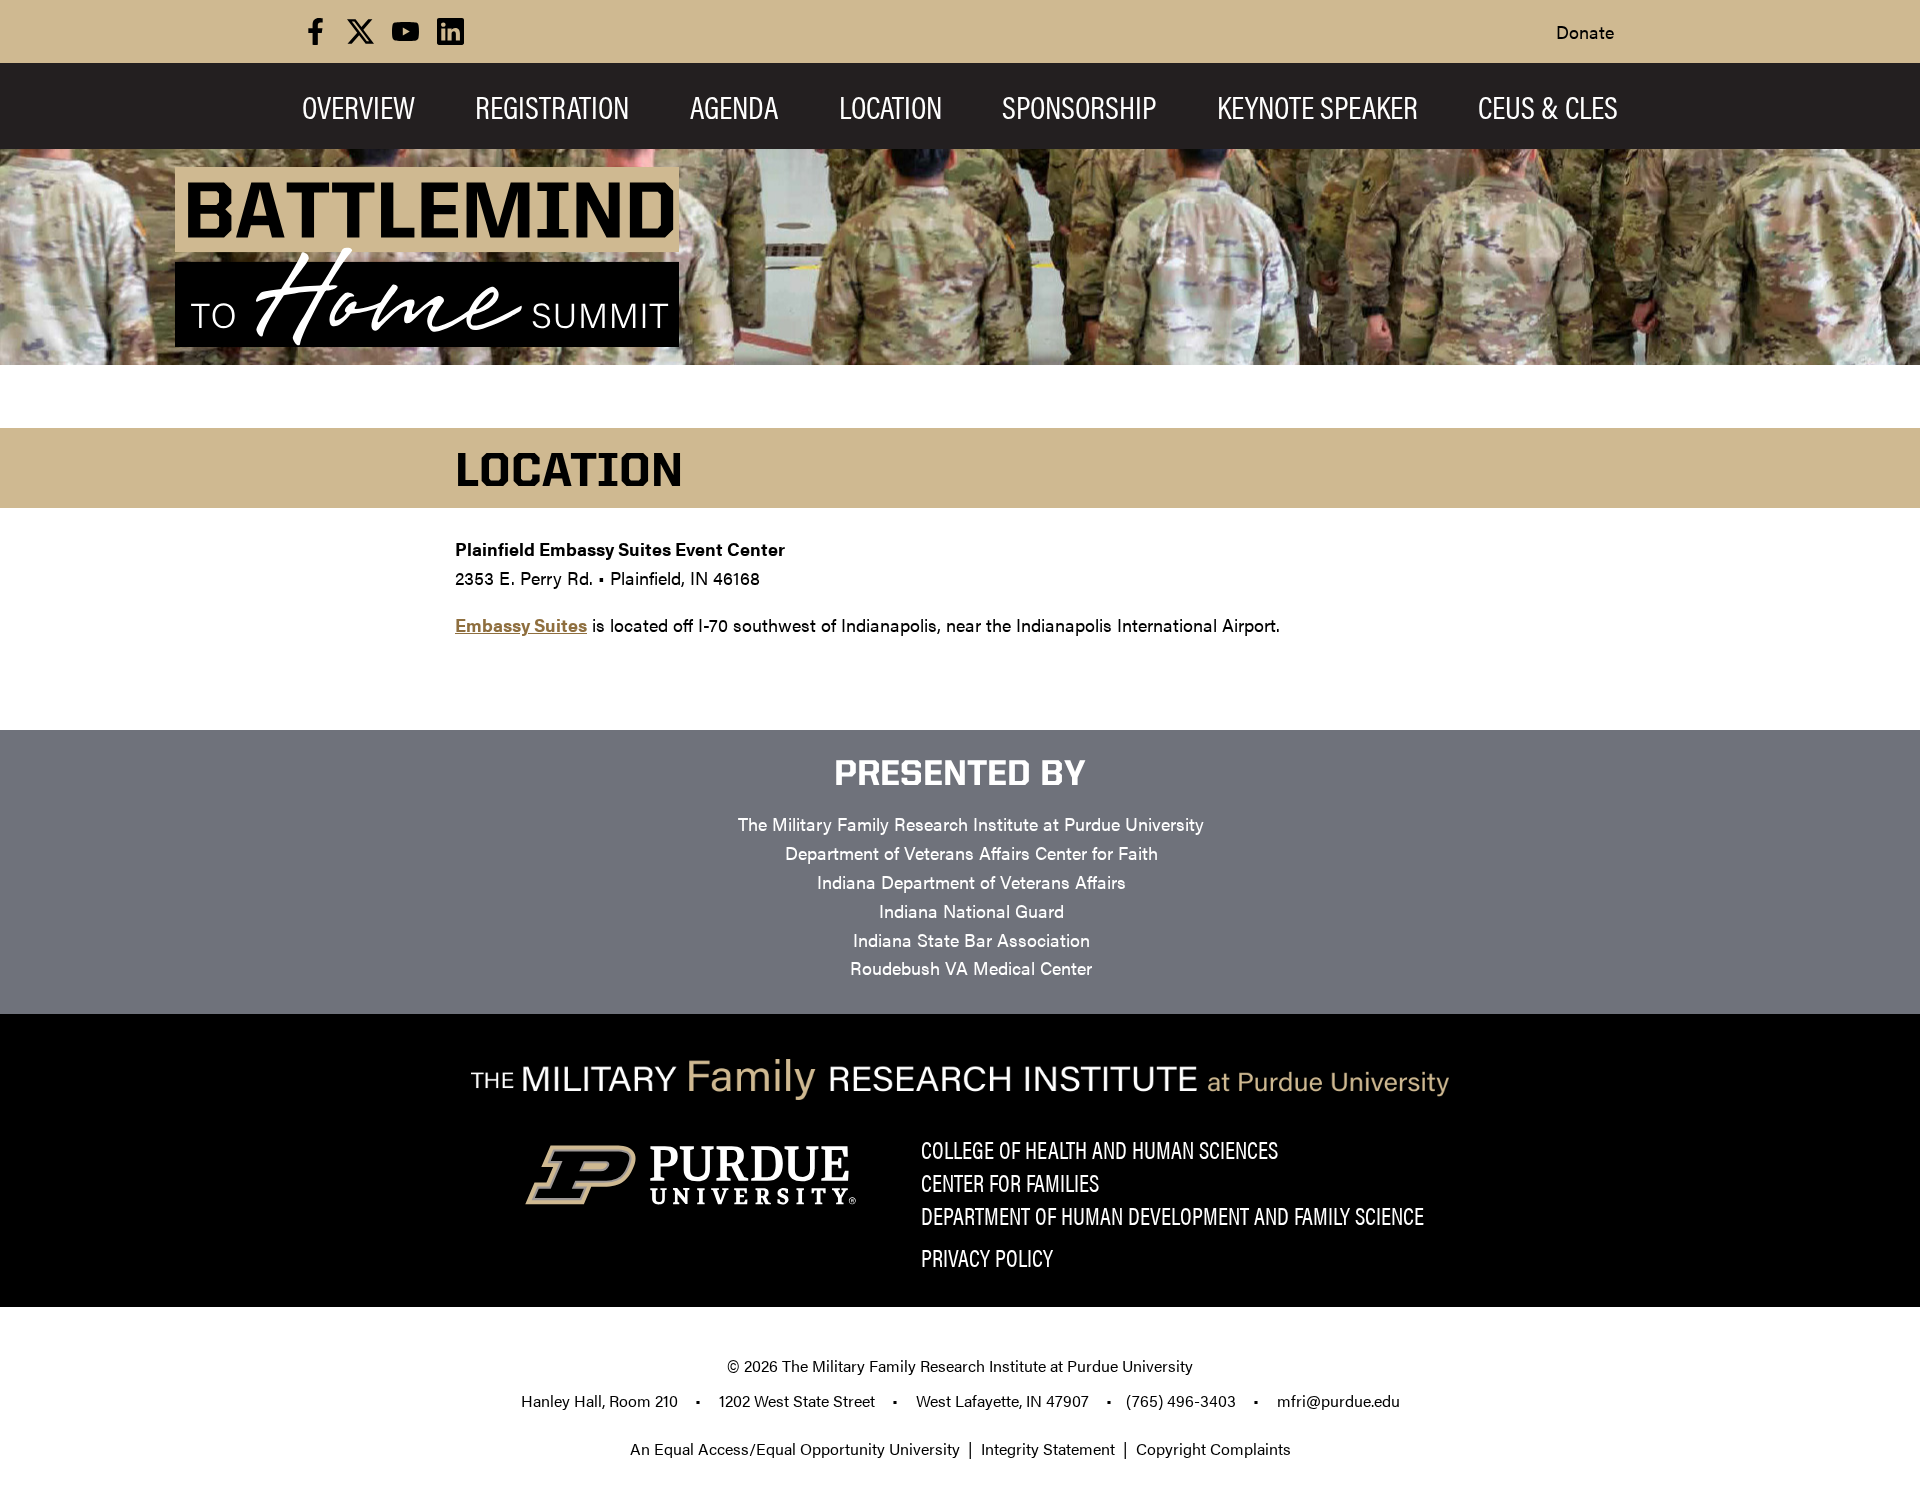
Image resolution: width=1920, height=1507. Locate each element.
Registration (552, 106)
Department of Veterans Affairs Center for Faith (971, 852)
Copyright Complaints (1213, 1448)
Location (890, 106)
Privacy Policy (987, 1257)
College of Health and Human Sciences (1099, 1149)
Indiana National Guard (971, 910)
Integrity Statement (1048, 1448)
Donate (1585, 31)
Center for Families (1010, 1182)
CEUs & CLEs (1548, 106)
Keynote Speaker (1317, 106)
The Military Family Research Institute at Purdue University (971, 823)
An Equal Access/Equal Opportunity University (795, 1448)
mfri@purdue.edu (1338, 1400)
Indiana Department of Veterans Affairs (971, 881)
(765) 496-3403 (1181, 1400)
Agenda (734, 106)
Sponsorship (1079, 106)
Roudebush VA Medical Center (971, 967)
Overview (358, 106)
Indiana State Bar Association (971, 939)
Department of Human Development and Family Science (1172, 1215)
